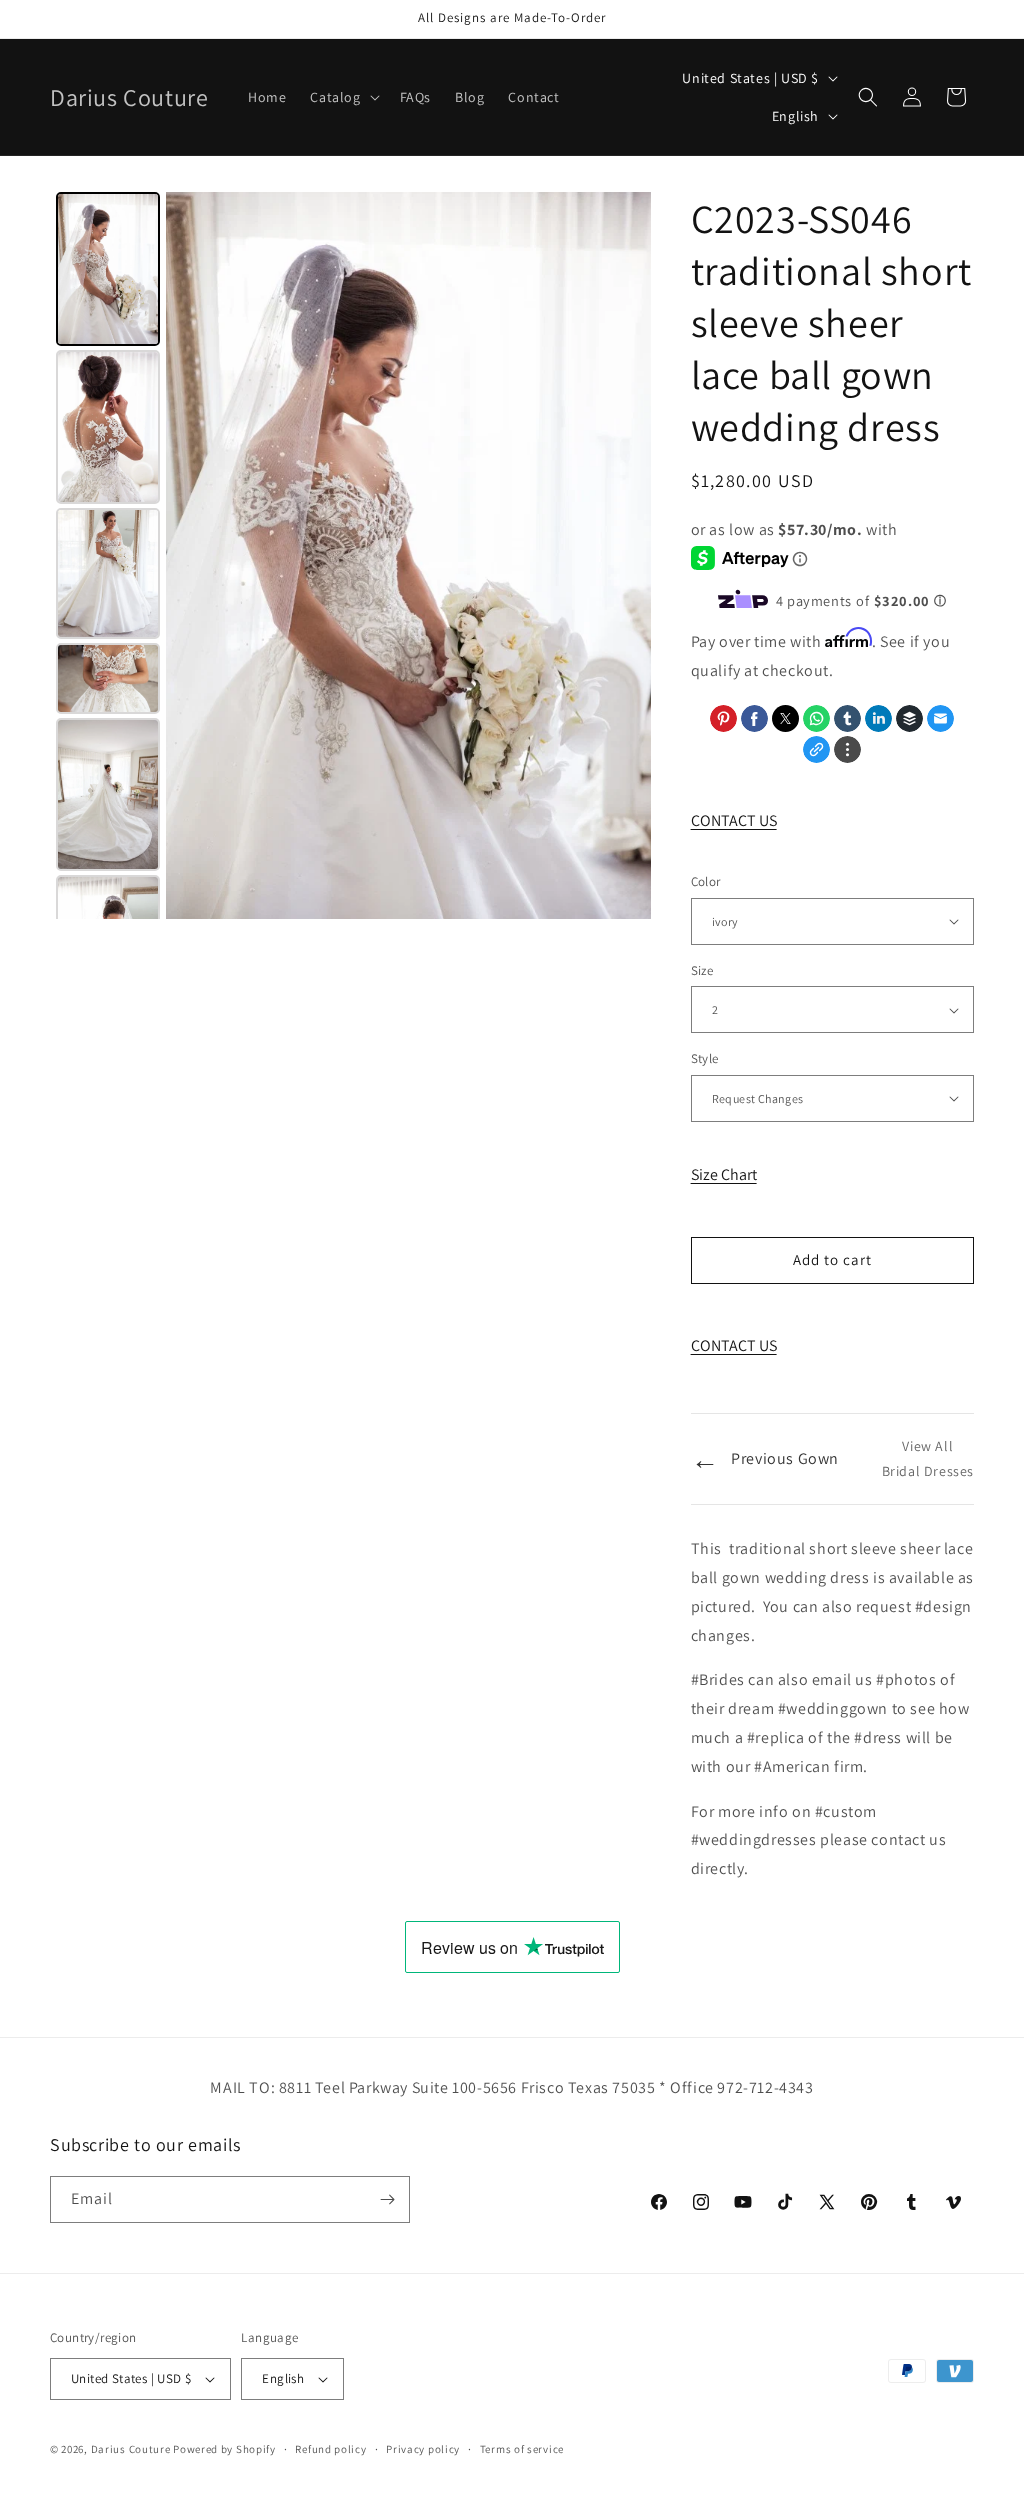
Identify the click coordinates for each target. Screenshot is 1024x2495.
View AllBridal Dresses (928, 1458)
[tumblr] (847, 718)
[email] (940, 718)
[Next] (622, 555)
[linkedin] (878, 718)
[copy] (816, 749)
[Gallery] (350, 555)
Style (705, 1058)
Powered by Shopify (224, 2449)
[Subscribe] (387, 2199)
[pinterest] (723, 718)
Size (702, 970)
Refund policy (330, 2449)
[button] (342, 97)
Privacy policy (423, 2449)
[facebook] (754, 718)
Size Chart (724, 1174)
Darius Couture (131, 2449)
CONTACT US (734, 820)
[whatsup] (816, 718)
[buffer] (909, 718)
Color (706, 881)
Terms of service (522, 2449)
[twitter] (785, 718)
